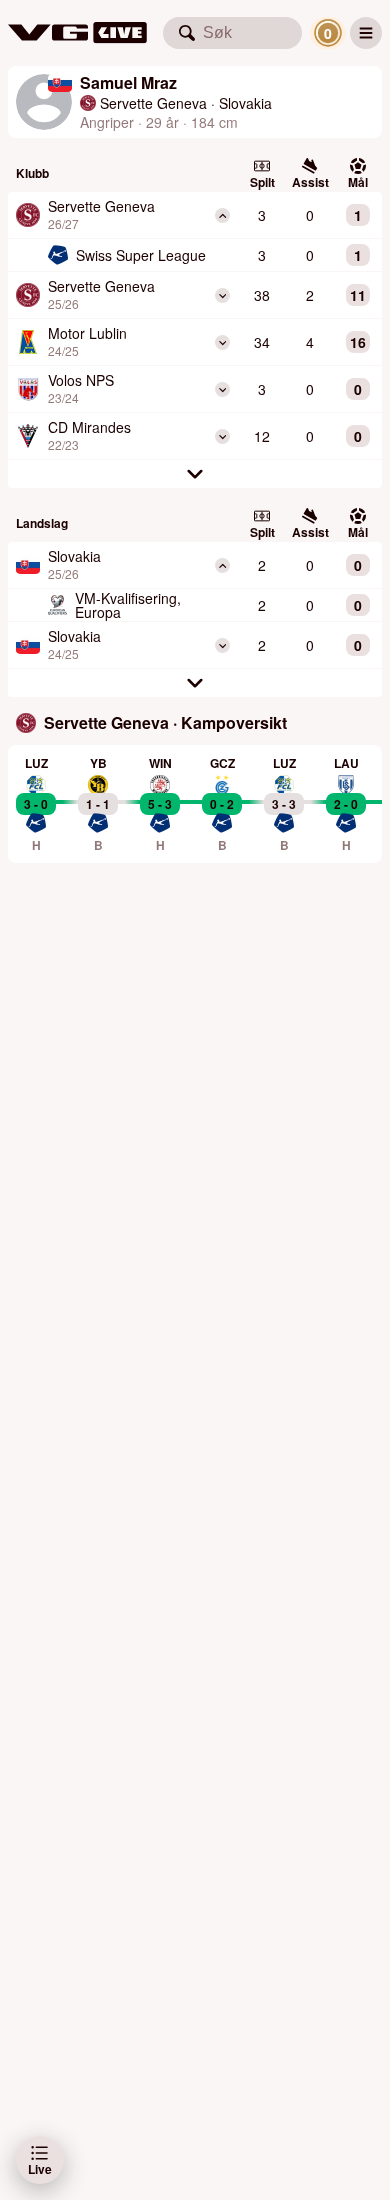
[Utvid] (222, 295)
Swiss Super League (141, 255)
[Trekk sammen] (222, 215)
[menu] (366, 33)
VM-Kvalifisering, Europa (128, 605)
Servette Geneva (153, 103)
